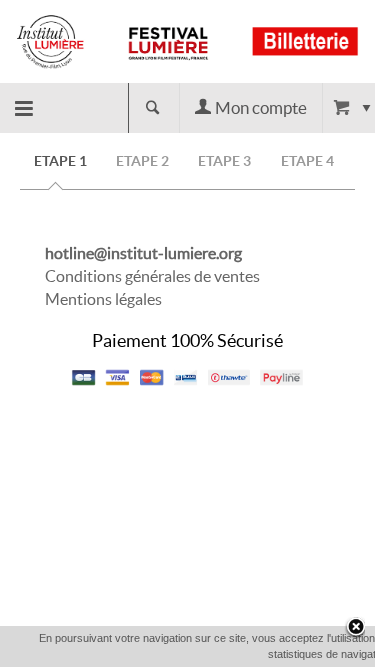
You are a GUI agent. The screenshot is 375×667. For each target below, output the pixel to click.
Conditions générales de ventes (152, 276)
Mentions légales (103, 299)
